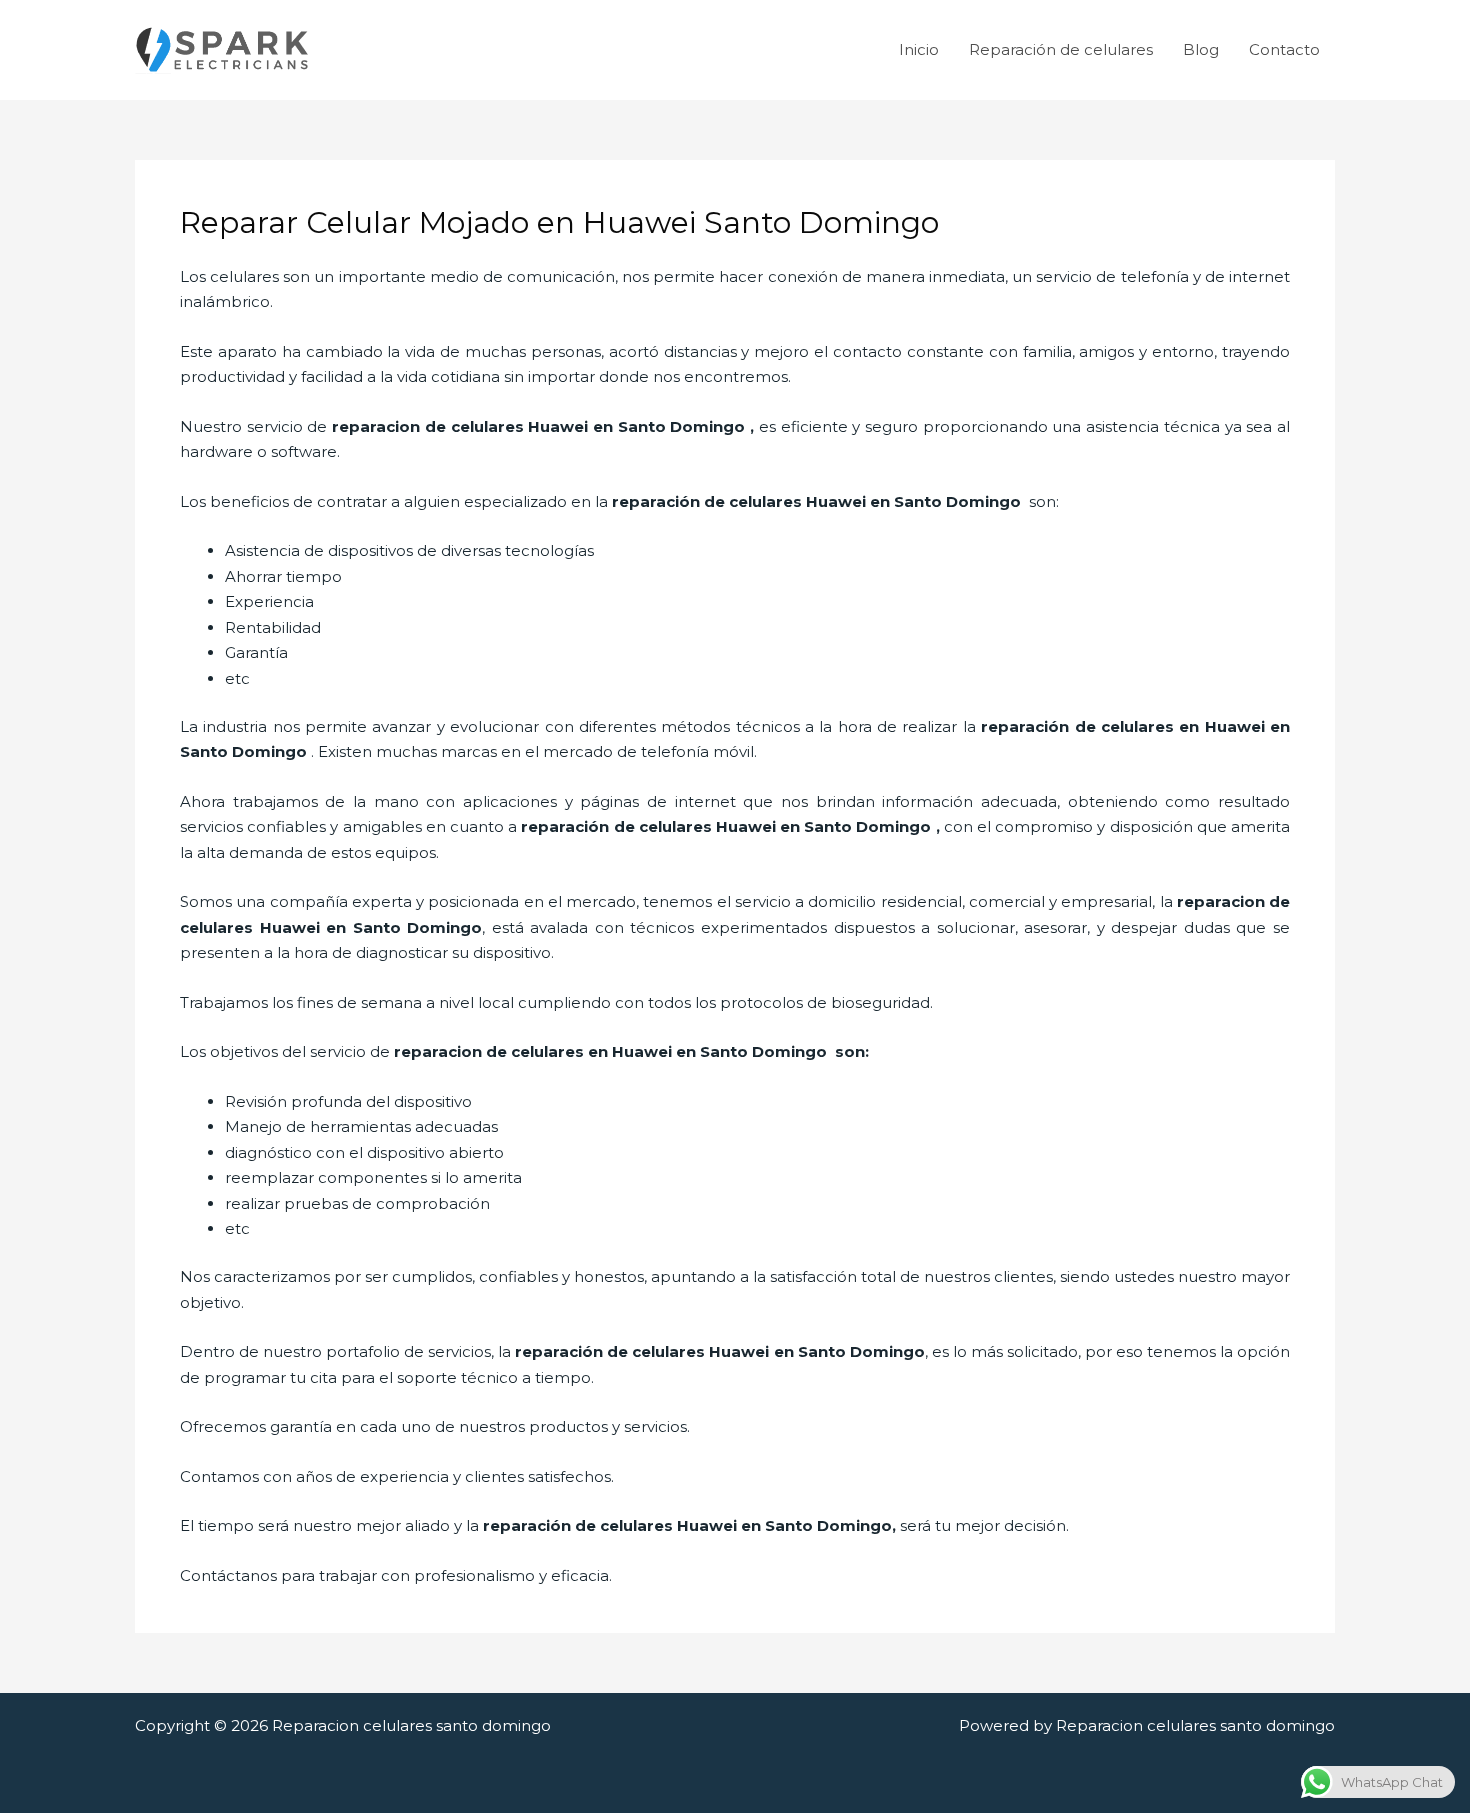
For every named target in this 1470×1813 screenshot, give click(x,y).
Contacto (1284, 49)
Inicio (919, 49)
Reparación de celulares (1061, 49)
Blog (1201, 49)
